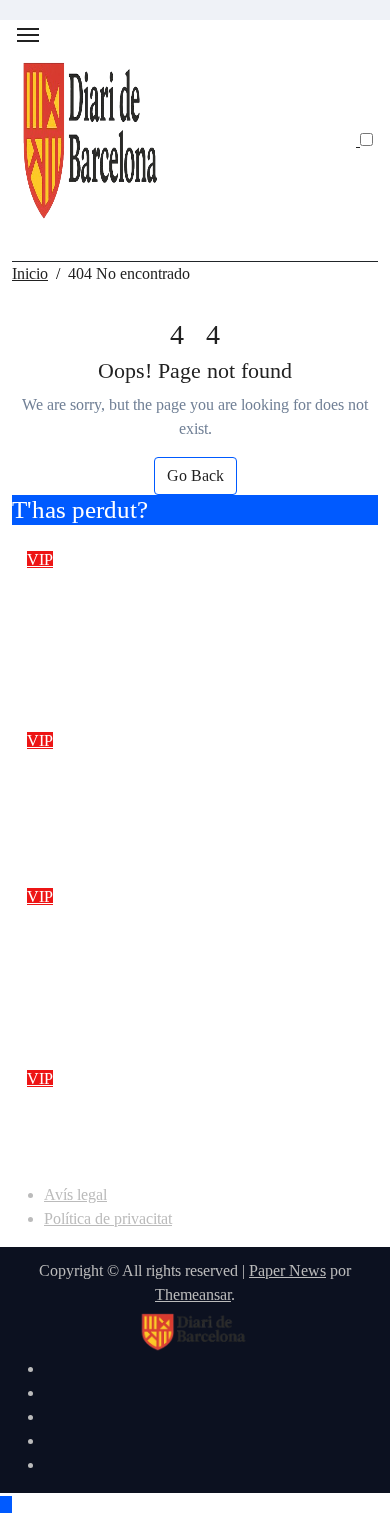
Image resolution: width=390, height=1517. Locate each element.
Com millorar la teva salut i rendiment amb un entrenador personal (157, 1129)
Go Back (195, 475)
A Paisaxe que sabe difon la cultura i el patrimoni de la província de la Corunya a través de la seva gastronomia (190, 623)
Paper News (287, 1270)
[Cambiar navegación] (28, 35)
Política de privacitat (108, 1218)
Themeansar (193, 1294)
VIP (40, 559)
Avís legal (75, 1194)
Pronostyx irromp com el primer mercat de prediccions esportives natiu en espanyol (172, 791)
